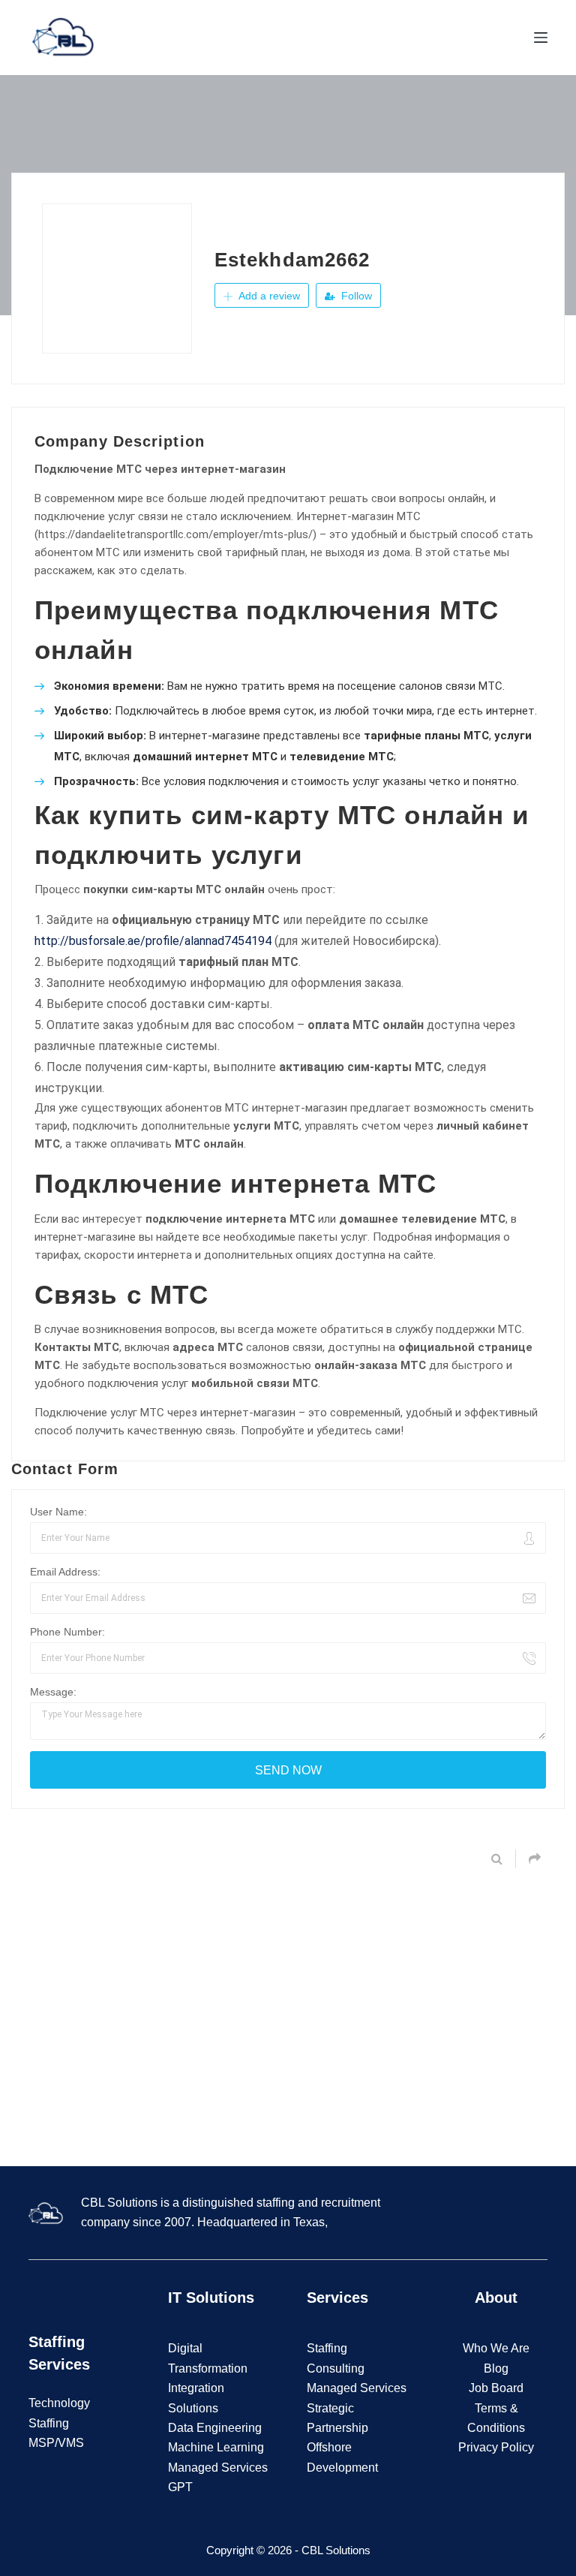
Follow (355, 296)
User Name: (58, 1512)
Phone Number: (67, 1632)
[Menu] (541, 38)
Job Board (496, 2388)
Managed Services (218, 2468)
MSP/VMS (56, 2443)
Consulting (336, 2368)
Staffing (327, 2348)
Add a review (268, 296)
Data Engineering (215, 2428)
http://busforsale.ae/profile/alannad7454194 (153, 941)
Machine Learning (216, 2447)
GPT (180, 2487)
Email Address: (65, 1572)
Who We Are (496, 2348)
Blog (496, 2368)
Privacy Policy (496, 2447)
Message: (53, 1692)
